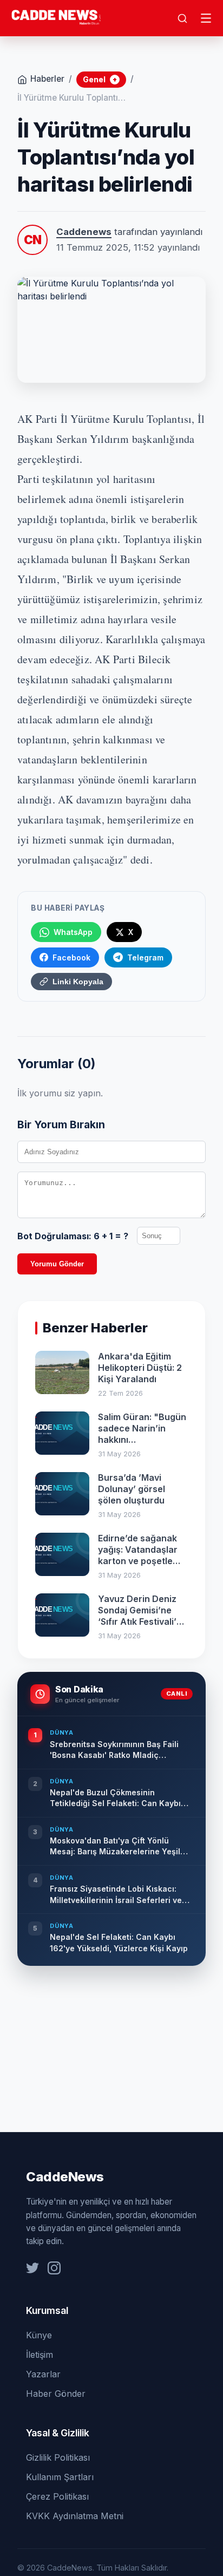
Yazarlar (43, 2374)
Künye (39, 2335)
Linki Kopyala (78, 982)
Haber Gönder (56, 2394)
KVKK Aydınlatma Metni (75, 2516)
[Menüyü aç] (206, 18)
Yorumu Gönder (57, 1264)
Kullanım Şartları (60, 2477)
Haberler (47, 79)
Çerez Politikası (57, 2496)
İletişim (40, 2355)
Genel (100, 79)
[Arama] (182, 18)
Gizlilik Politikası (58, 2457)
